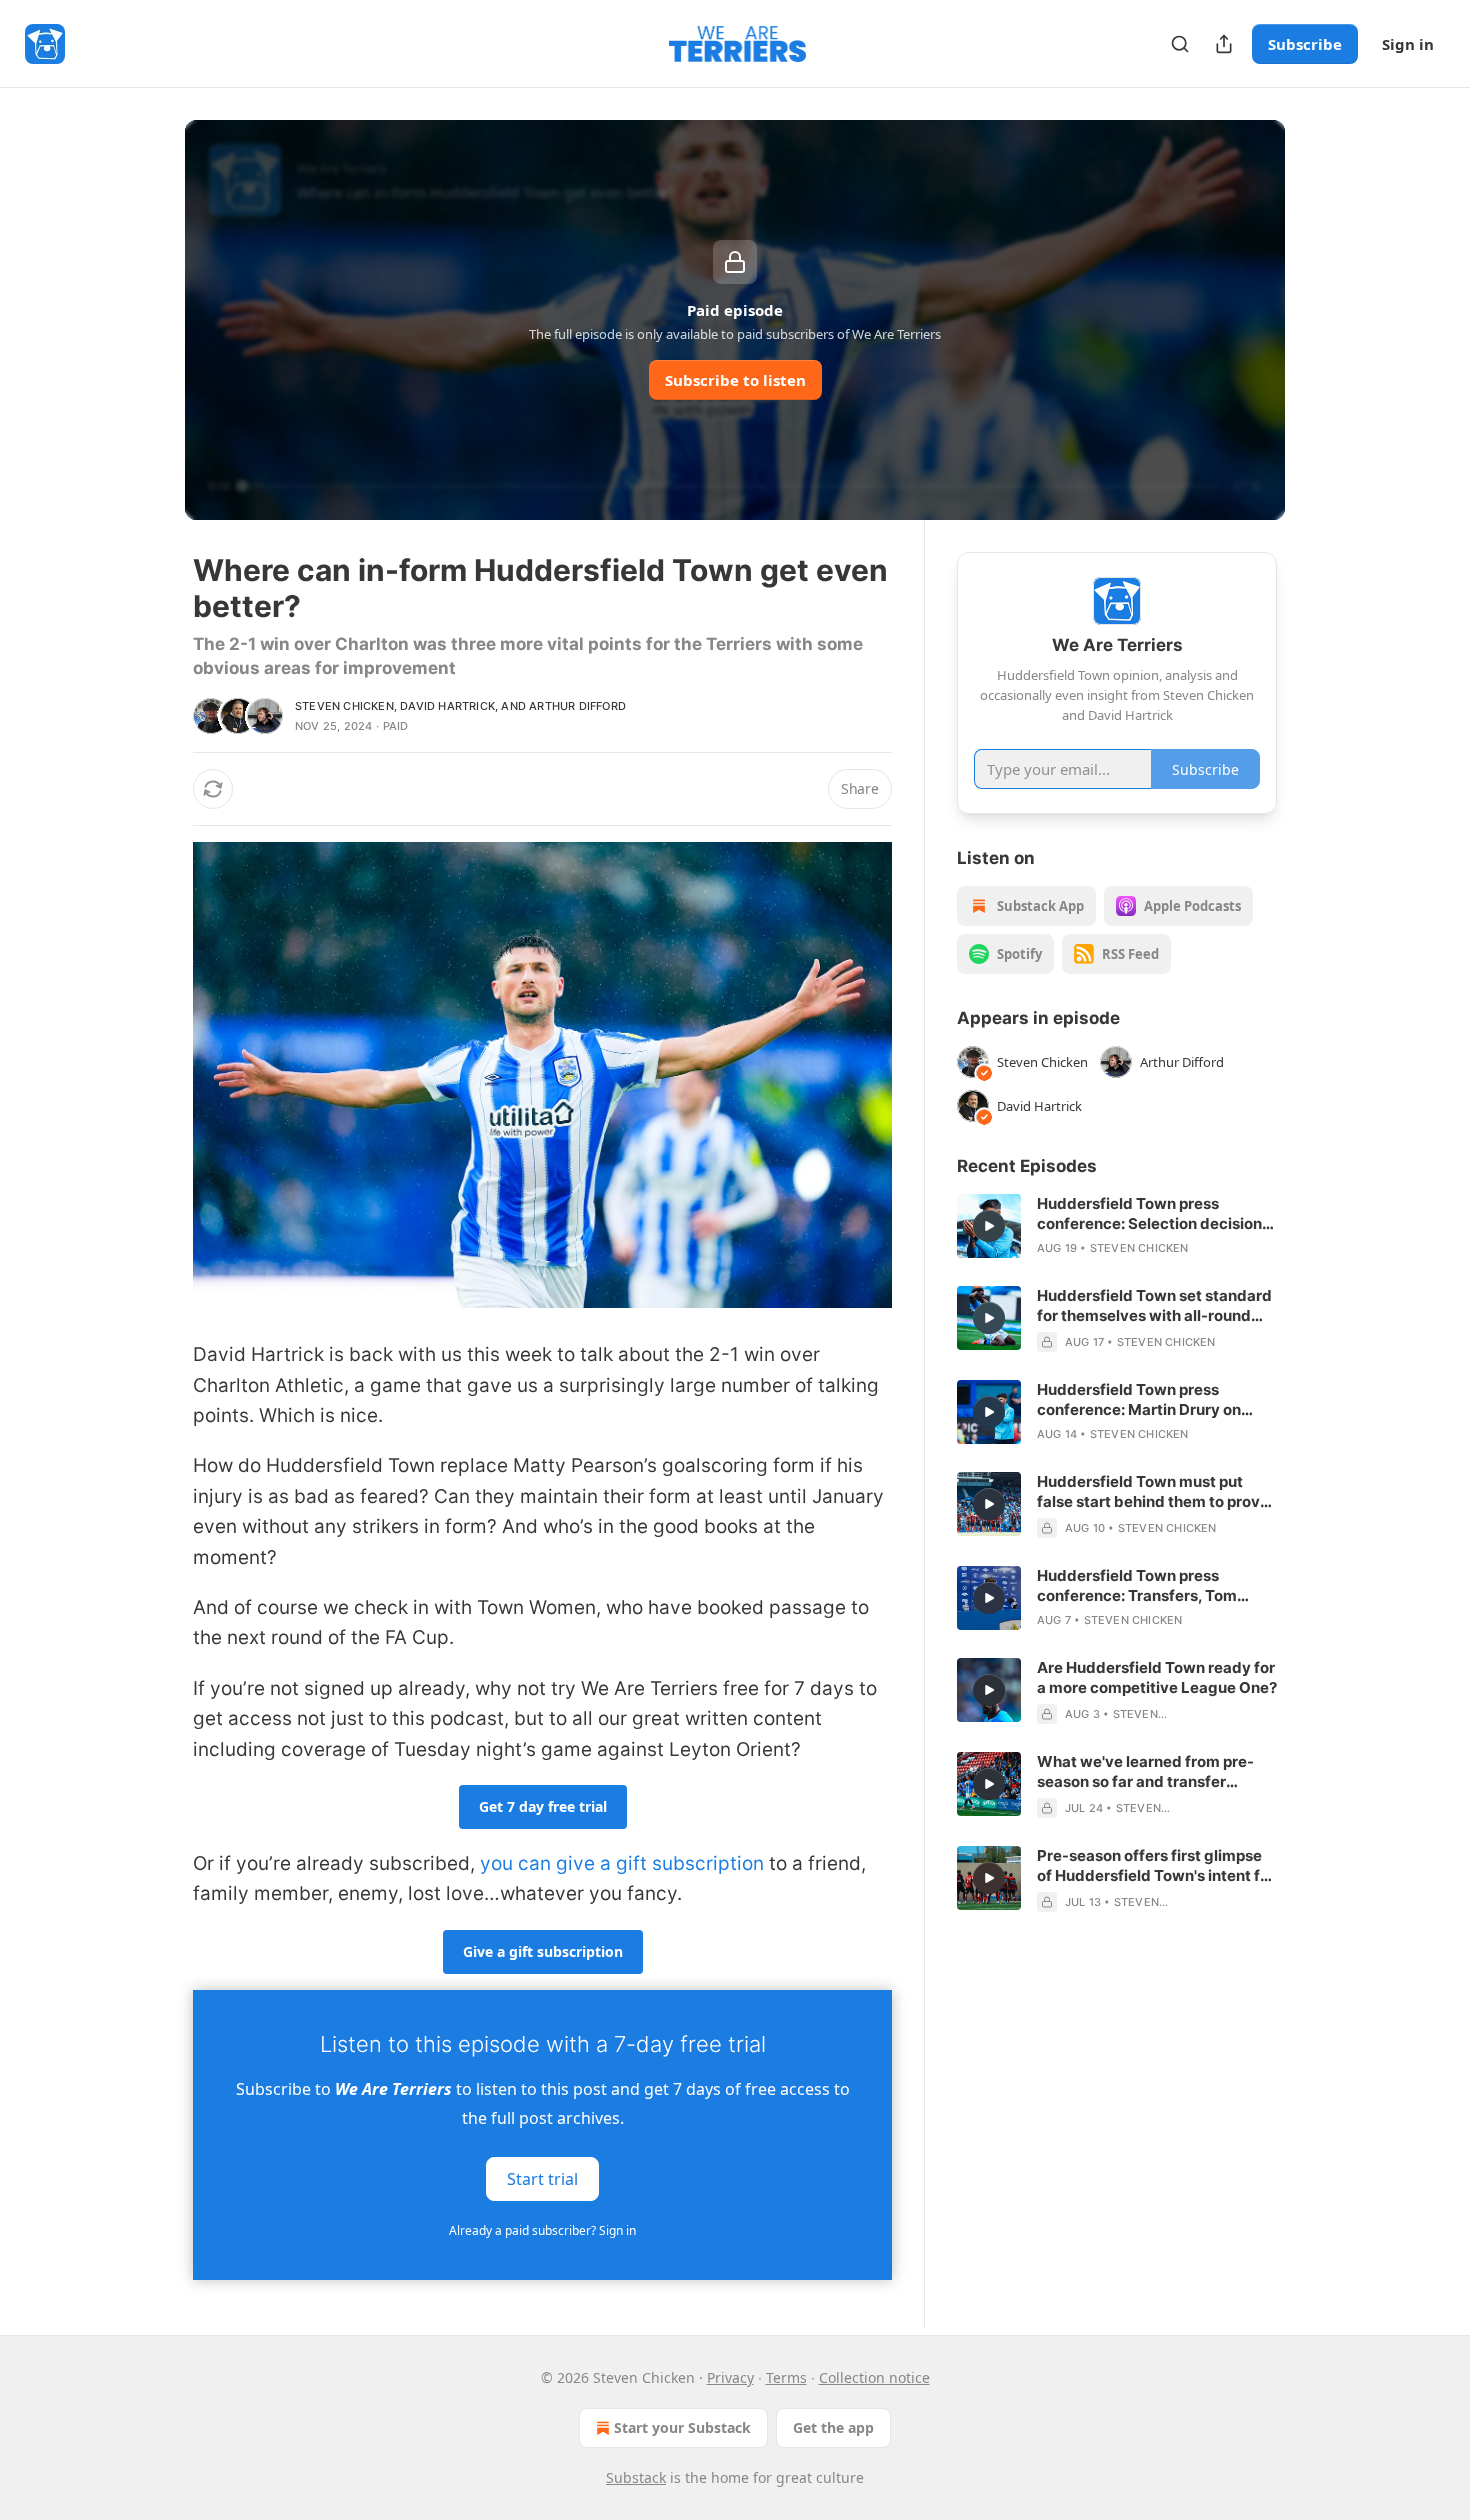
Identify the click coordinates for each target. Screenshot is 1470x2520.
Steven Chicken (344, 706)
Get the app (833, 2427)
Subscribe (1305, 44)
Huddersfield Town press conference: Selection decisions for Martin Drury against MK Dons (1153, 1214)
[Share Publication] (1224, 44)
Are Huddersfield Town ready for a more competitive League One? (1157, 1677)
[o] (989, 1226)
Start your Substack (682, 2427)
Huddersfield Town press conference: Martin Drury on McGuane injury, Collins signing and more (1150, 1400)
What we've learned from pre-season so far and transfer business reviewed (1145, 1772)
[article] (1117, 1226)
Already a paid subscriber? (542, 2230)
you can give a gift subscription (622, 1863)
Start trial (542, 2178)
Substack (636, 2477)
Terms (786, 2377)
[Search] (1180, 44)
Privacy (730, 2377)
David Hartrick (447, 706)
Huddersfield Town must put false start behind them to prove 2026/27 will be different (1153, 1492)
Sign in (1408, 44)
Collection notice (874, 2377)
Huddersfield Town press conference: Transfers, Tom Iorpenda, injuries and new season (1137, 1586)
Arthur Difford (577, 706)
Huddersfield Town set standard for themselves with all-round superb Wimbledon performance (1155, 1306)
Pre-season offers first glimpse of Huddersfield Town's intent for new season (1156, 1866)
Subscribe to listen (735, 380)
